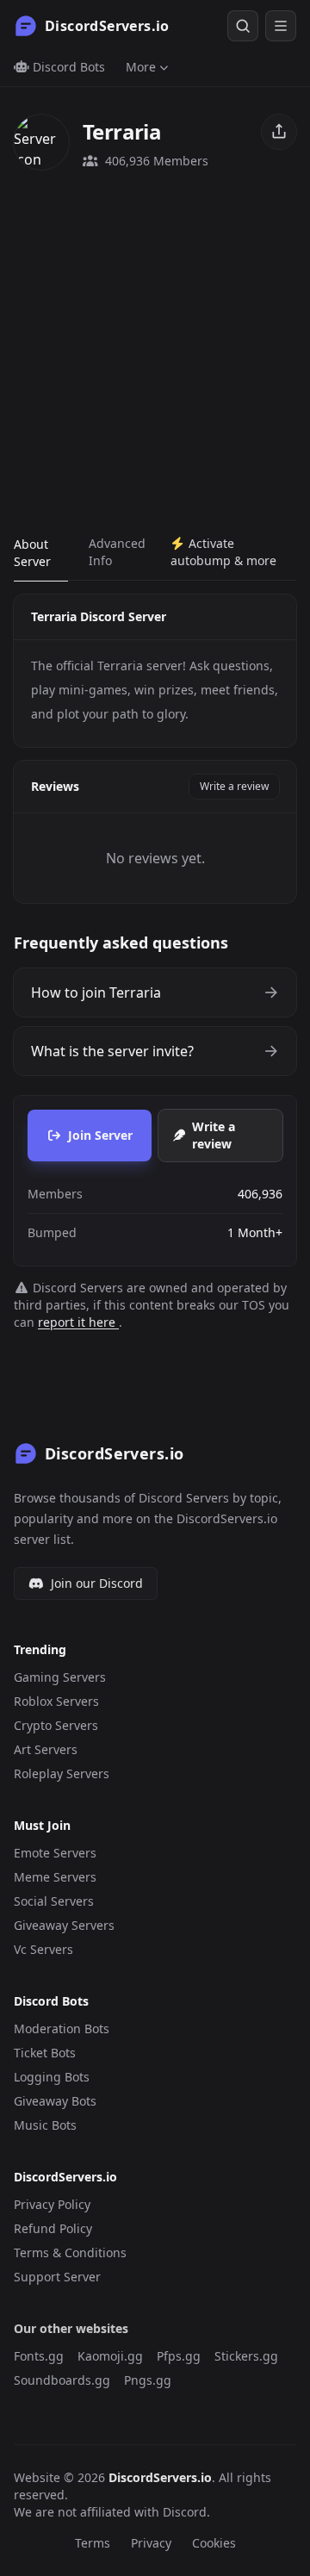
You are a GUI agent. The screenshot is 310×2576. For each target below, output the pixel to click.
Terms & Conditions (70, 2252)
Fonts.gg (39, 2356)
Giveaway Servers (64, 1925)
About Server (32, 553)
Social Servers (54, 1901)
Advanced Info (117, 552)
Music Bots (45, 2125)
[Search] (243, 26)
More (141, 67)
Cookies (214, 2543)
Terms (93, 2543)
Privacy (151, 2543)
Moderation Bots (62, 2028)
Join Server (100, 1135)
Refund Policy (53, 2228)
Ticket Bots (45, 2053)
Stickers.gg (246, 2356)
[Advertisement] (155, 352)
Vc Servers (43, 1949)
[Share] (279, 132)
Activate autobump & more (223, 552)
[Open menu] (281, 26)
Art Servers (46, 1749)
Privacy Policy (52, 2204)
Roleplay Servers (62, 1773)
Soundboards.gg (62, 2380)
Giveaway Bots (55, 2101)
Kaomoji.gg (110, 2356)
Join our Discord (97, 1583)
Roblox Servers (56, 1701)
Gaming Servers (60, 1677)
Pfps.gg (179, 2356)
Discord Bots (67, 67)
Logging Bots (52, 2077)
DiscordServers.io (160, 2477)
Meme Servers (55, 1877)
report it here (78, 1322)
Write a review (234, 786)
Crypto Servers (56, 1725)
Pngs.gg (148, 2380)
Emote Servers (55, 1853)
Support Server (57, 2277)
